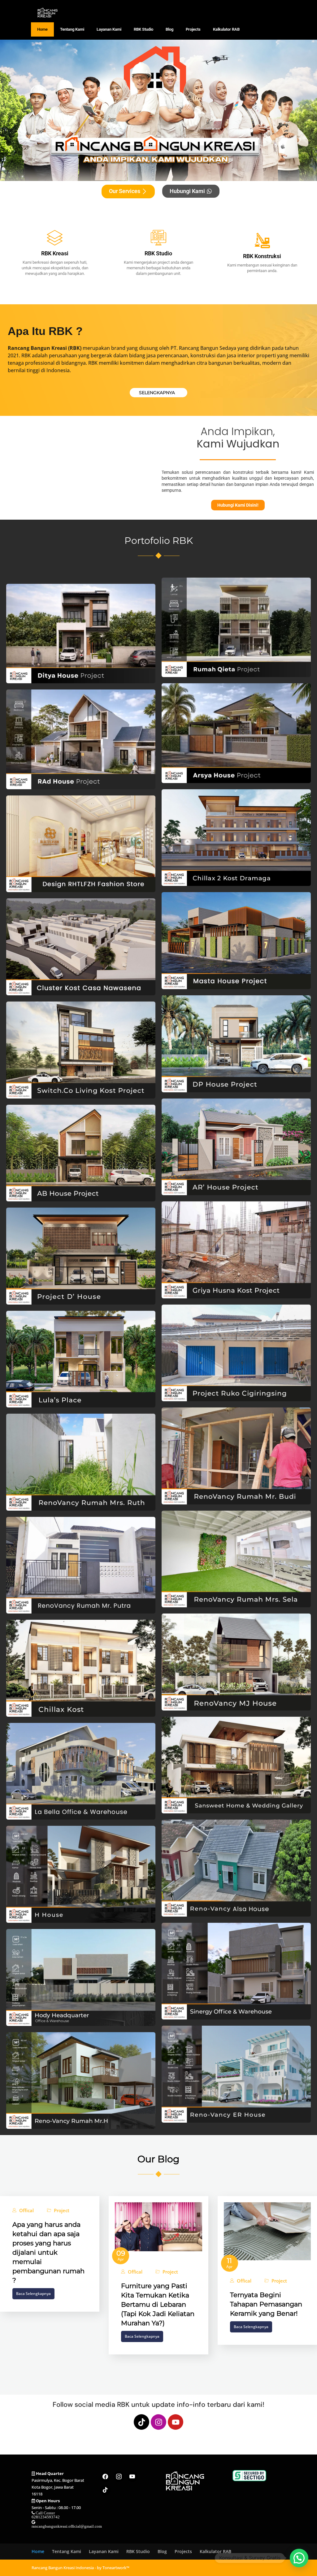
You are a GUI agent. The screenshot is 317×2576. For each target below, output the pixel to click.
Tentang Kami (72, 29)
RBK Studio (143, 29)
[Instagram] (158, 2422)
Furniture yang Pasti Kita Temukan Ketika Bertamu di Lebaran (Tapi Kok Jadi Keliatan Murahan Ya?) (158, 2304)
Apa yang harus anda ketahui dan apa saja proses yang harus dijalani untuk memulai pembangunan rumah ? (48, 2252)
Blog (169, 29)
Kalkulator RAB (226, 29)
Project (62, 2211)
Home (42, 29)
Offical (26, 2211)
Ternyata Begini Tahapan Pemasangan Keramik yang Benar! (266, 2304)
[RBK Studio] (158, 238)
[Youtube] (176, 2422)
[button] (299, 2558)
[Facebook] (105, 2477)
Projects (193, 29)
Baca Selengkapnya (33, 2294)
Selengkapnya (157, 393)
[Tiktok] (141, 2422)
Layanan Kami (109, 29)
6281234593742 (46, 2517)
